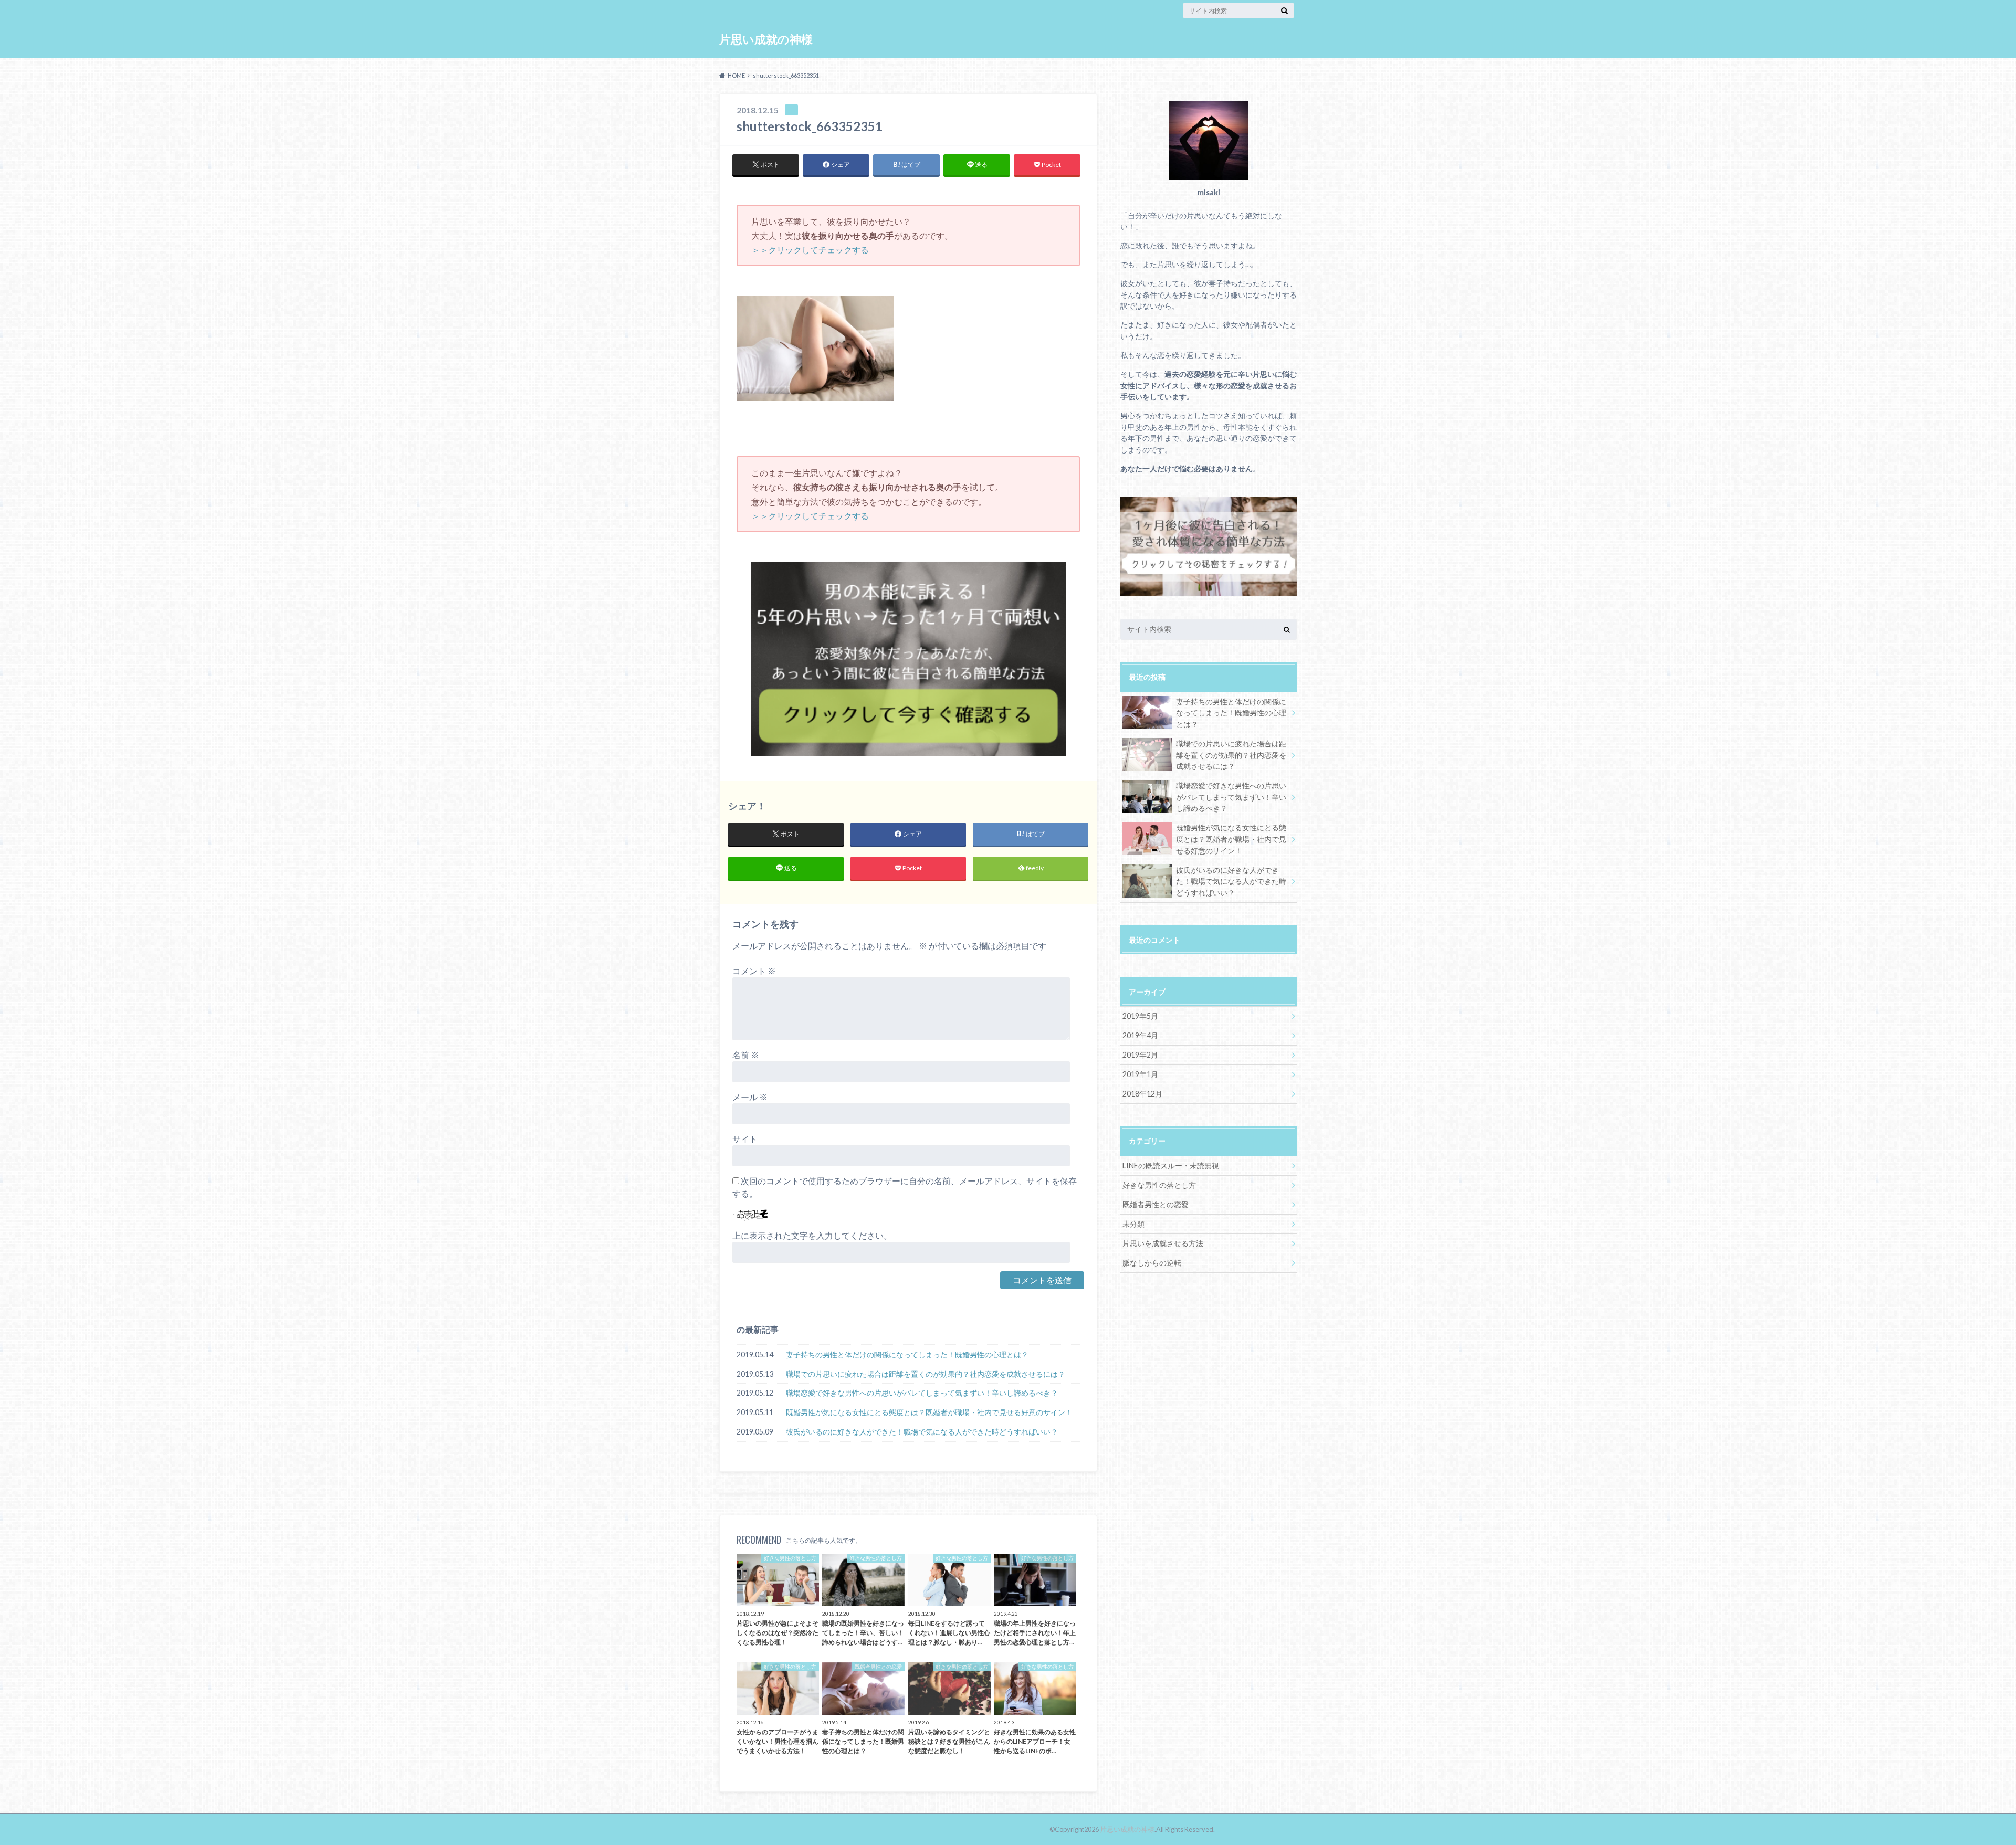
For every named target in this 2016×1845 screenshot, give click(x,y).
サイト (745, 1139)
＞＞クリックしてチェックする (810, 250)
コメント (754, 971)
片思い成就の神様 (766, 39)
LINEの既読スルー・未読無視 (1171, 1166)
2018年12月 (1142, 1094)
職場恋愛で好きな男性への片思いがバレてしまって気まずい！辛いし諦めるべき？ (922, 1393)
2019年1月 (1140, 1074)
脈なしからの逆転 (1152, 1263)
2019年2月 (1140, 1055)
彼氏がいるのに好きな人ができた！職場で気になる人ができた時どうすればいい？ (922, 1432)
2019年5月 (1140, 1016)
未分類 (1133, 1224)
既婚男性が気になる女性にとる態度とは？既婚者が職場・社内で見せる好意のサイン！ (929, 1412)
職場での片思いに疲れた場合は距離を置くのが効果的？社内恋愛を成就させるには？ (926, 1374)
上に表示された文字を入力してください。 (812, 1235)
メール (750, 1097)
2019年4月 (1140, 1035)
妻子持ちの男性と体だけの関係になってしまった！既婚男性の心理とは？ (907, 1354)
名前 (746, 1055)
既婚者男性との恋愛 (1156, 1204)
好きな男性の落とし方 (1159, 1185)
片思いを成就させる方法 (1163, 1243)
